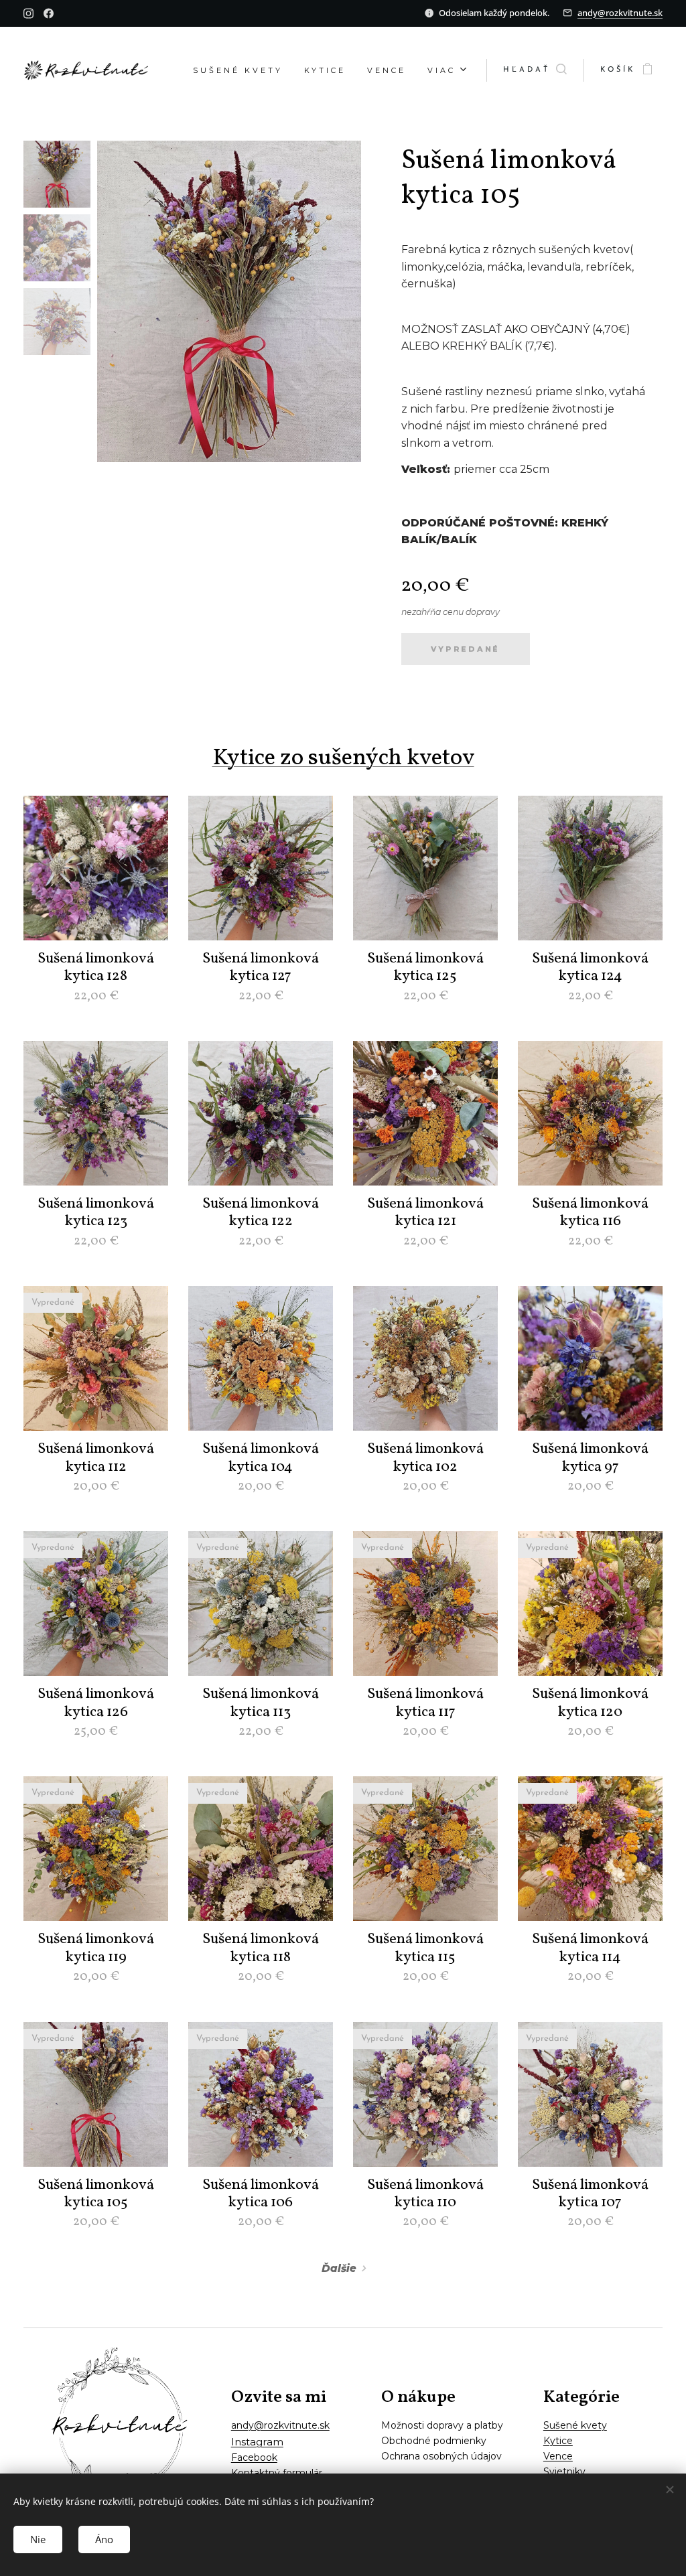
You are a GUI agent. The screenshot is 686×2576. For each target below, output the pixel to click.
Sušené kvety (575, 2425)
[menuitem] (242, 70)
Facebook (254, 2457)
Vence (558, 2456)
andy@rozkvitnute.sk (620, 13)
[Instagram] (28, 13)
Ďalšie (339, 2268)
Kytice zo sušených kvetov (343, 758)
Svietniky (564, 2472)
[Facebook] (49, 13)
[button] (535, 70)
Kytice (558, 2441)
